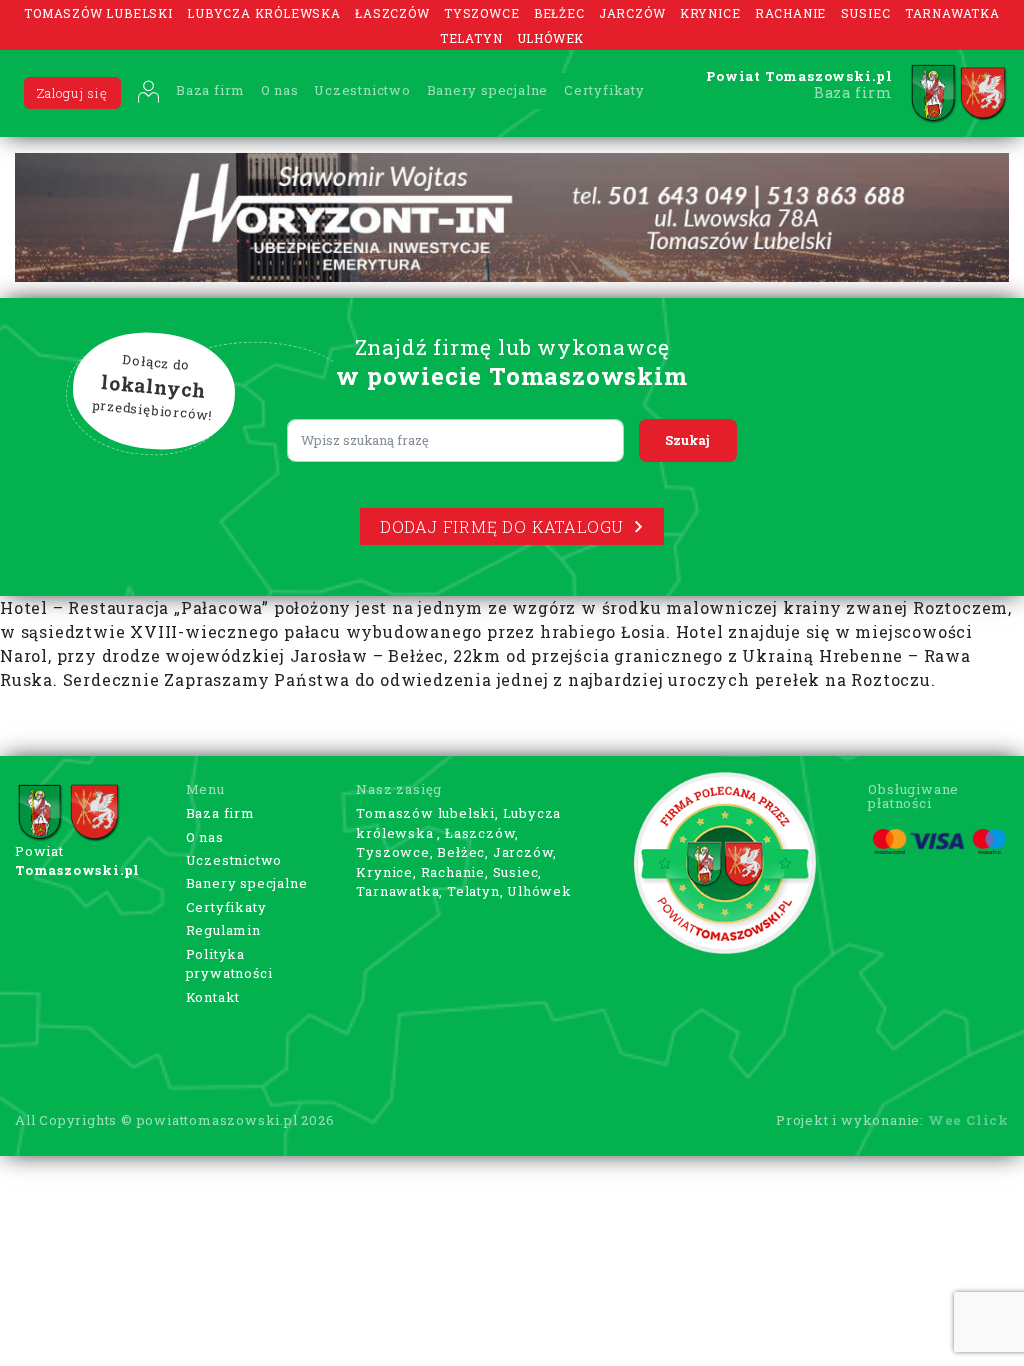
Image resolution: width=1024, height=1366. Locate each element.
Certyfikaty (604, 90)
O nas (280, 90)
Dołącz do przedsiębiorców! (153, 388)
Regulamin (223, 930)
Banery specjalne (488, 90)
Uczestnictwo (362, 90)
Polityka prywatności (229, 964)
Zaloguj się (72, 93)
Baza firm (210, 90)
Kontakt (213, 997)
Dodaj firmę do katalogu (502, 526)
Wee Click (968, 1120)
